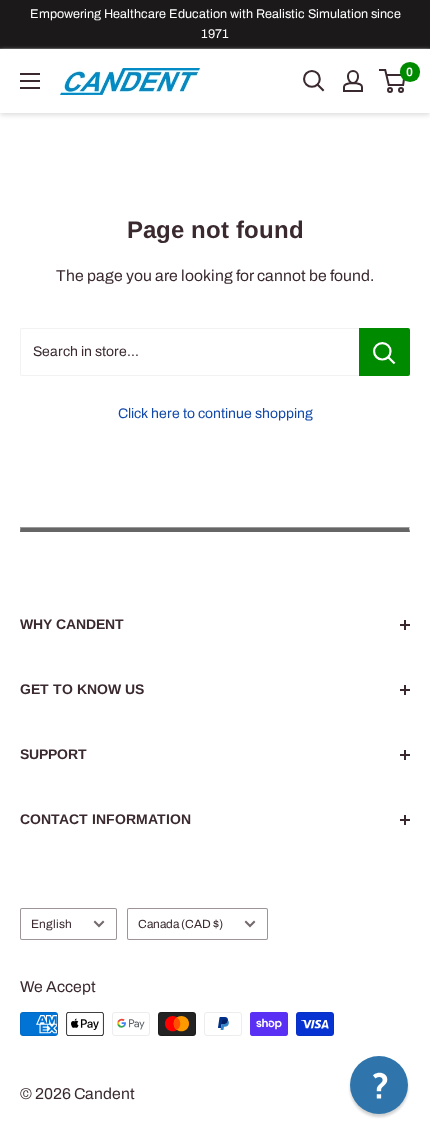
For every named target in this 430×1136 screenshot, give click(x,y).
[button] (379, 1085)
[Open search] (314, 81)
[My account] (353, 81)
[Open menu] (30, 81)
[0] (393, 81)
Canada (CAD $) (180, 924)
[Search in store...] (384, 352)
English (51, 924)
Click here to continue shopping (215, 413)
